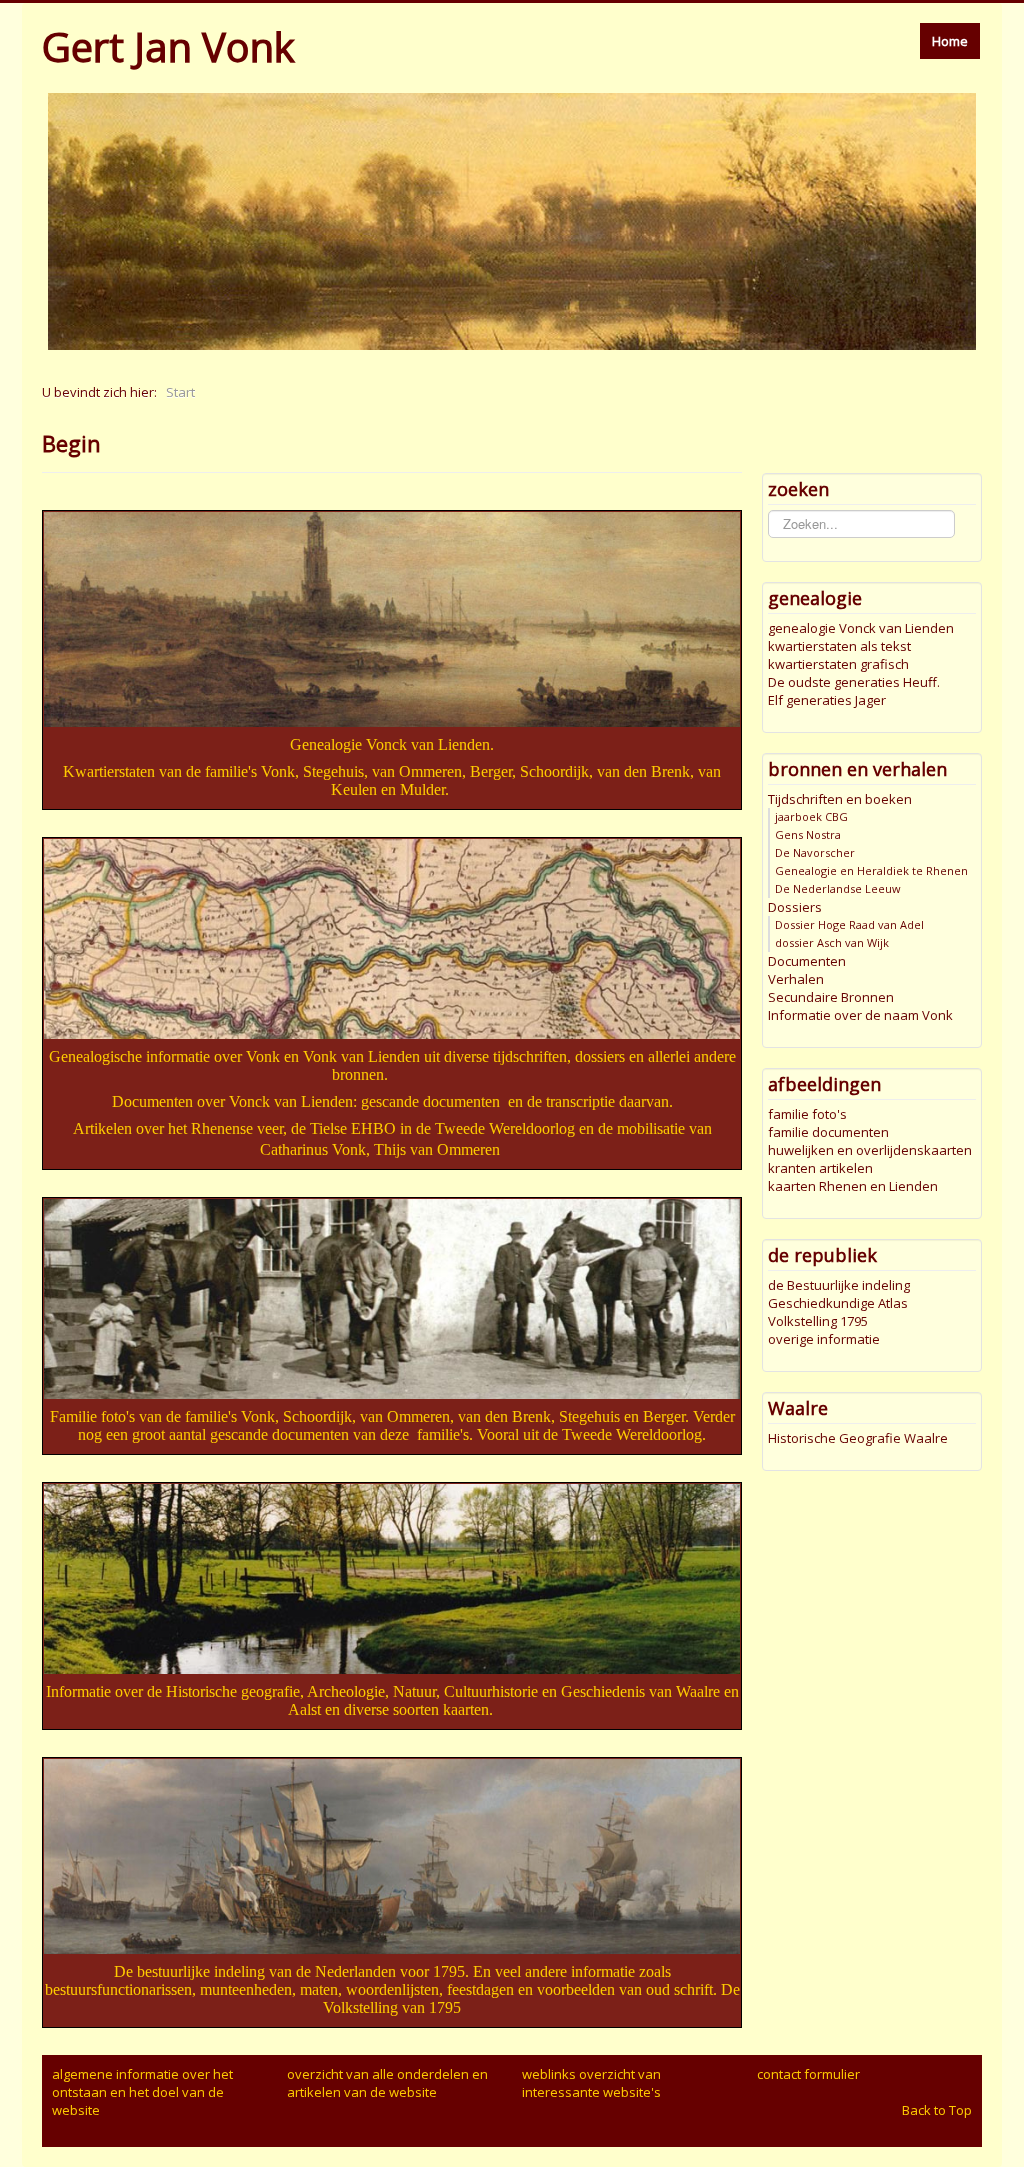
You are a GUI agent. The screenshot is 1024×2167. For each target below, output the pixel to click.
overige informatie (824, 1339)
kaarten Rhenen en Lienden (853, 1186)
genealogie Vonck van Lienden (861, 628)
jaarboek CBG (811, 816)
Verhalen (796, 979)
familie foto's (807, 1114)
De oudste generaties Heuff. (854, 682)
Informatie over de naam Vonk (860, 1015)
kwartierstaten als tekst (839, 646)
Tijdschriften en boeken (840, 799)
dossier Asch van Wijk (832, 942)
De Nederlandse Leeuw (838, 888)
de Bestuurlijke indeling (839, 1285)
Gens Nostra (808, 834)
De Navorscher (815, 852)
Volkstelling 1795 (818, 1321)
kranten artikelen (820, 1168)
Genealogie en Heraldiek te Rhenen (871, 870)
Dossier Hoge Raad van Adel (849, 924)
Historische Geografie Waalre (858, 1438)
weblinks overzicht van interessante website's (591, 2083)
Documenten (807, 961)
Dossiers (795, 907)
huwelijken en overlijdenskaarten (870, 1150)
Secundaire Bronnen (831, 997)
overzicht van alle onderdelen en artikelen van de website (387, 2083)
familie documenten (828, 1132)
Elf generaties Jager (827, 700)
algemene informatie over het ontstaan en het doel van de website (142, 2092)
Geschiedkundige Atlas (838, 1303)
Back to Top (937, 2110)
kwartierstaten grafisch (838, 664)
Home (950, 41)
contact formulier (808, 2074)
